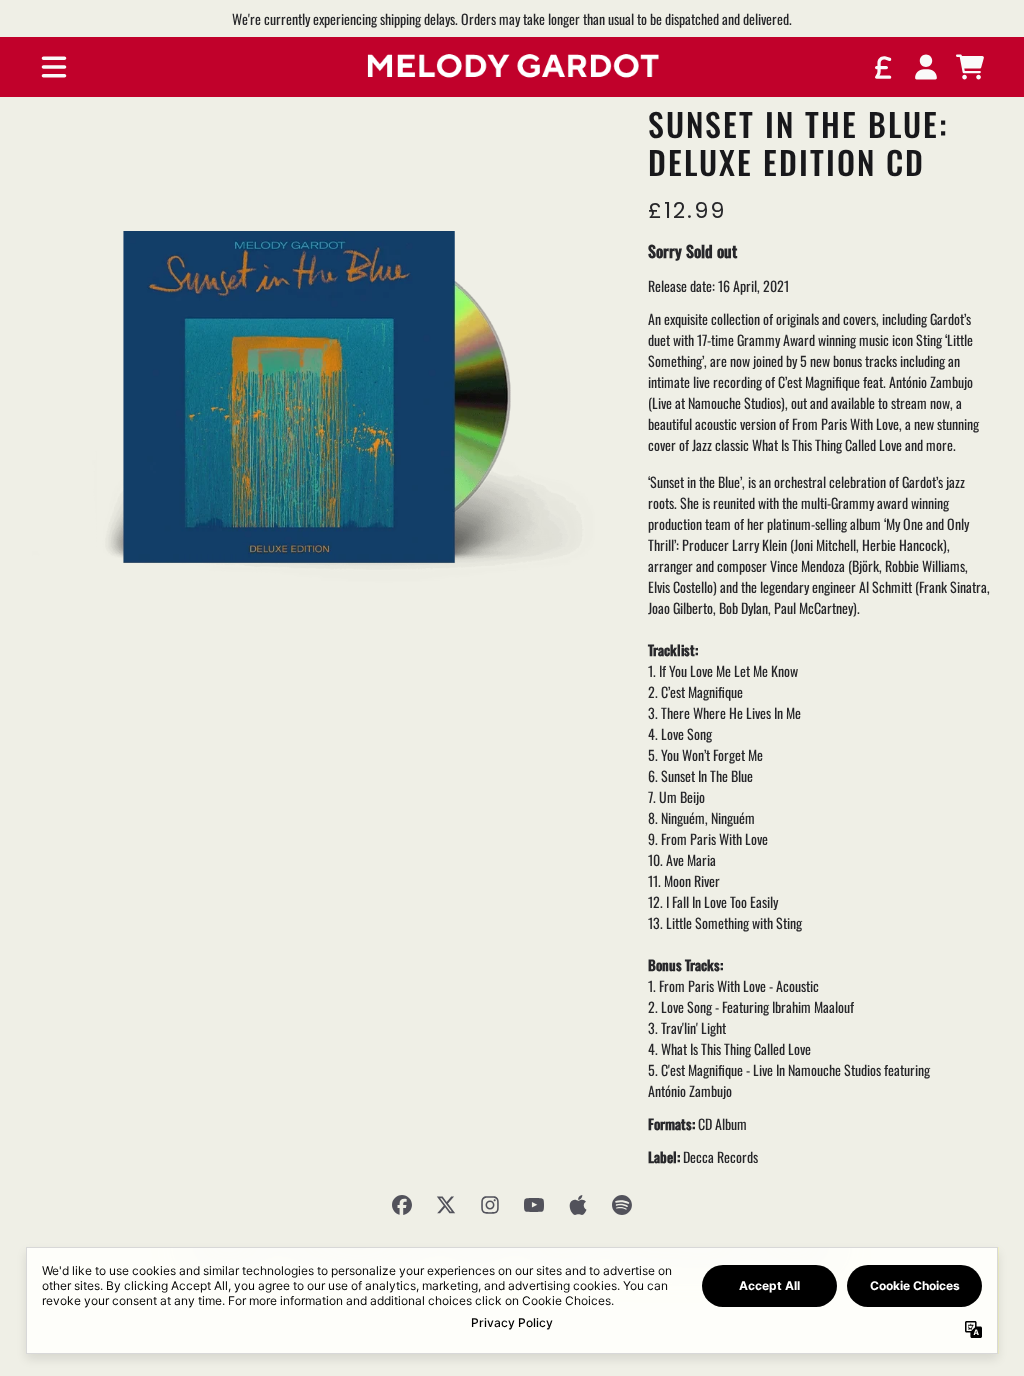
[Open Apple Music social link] (578, 1205)
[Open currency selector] (882, 67)
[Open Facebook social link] (402, 1205)
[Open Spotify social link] (622, 1205)
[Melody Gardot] (511, 67)
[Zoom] (320, 393)
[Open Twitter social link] (446, 1205)
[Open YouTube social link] (534, 1205)
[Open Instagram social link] (490, 1205)
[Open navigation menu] (54, 67)
